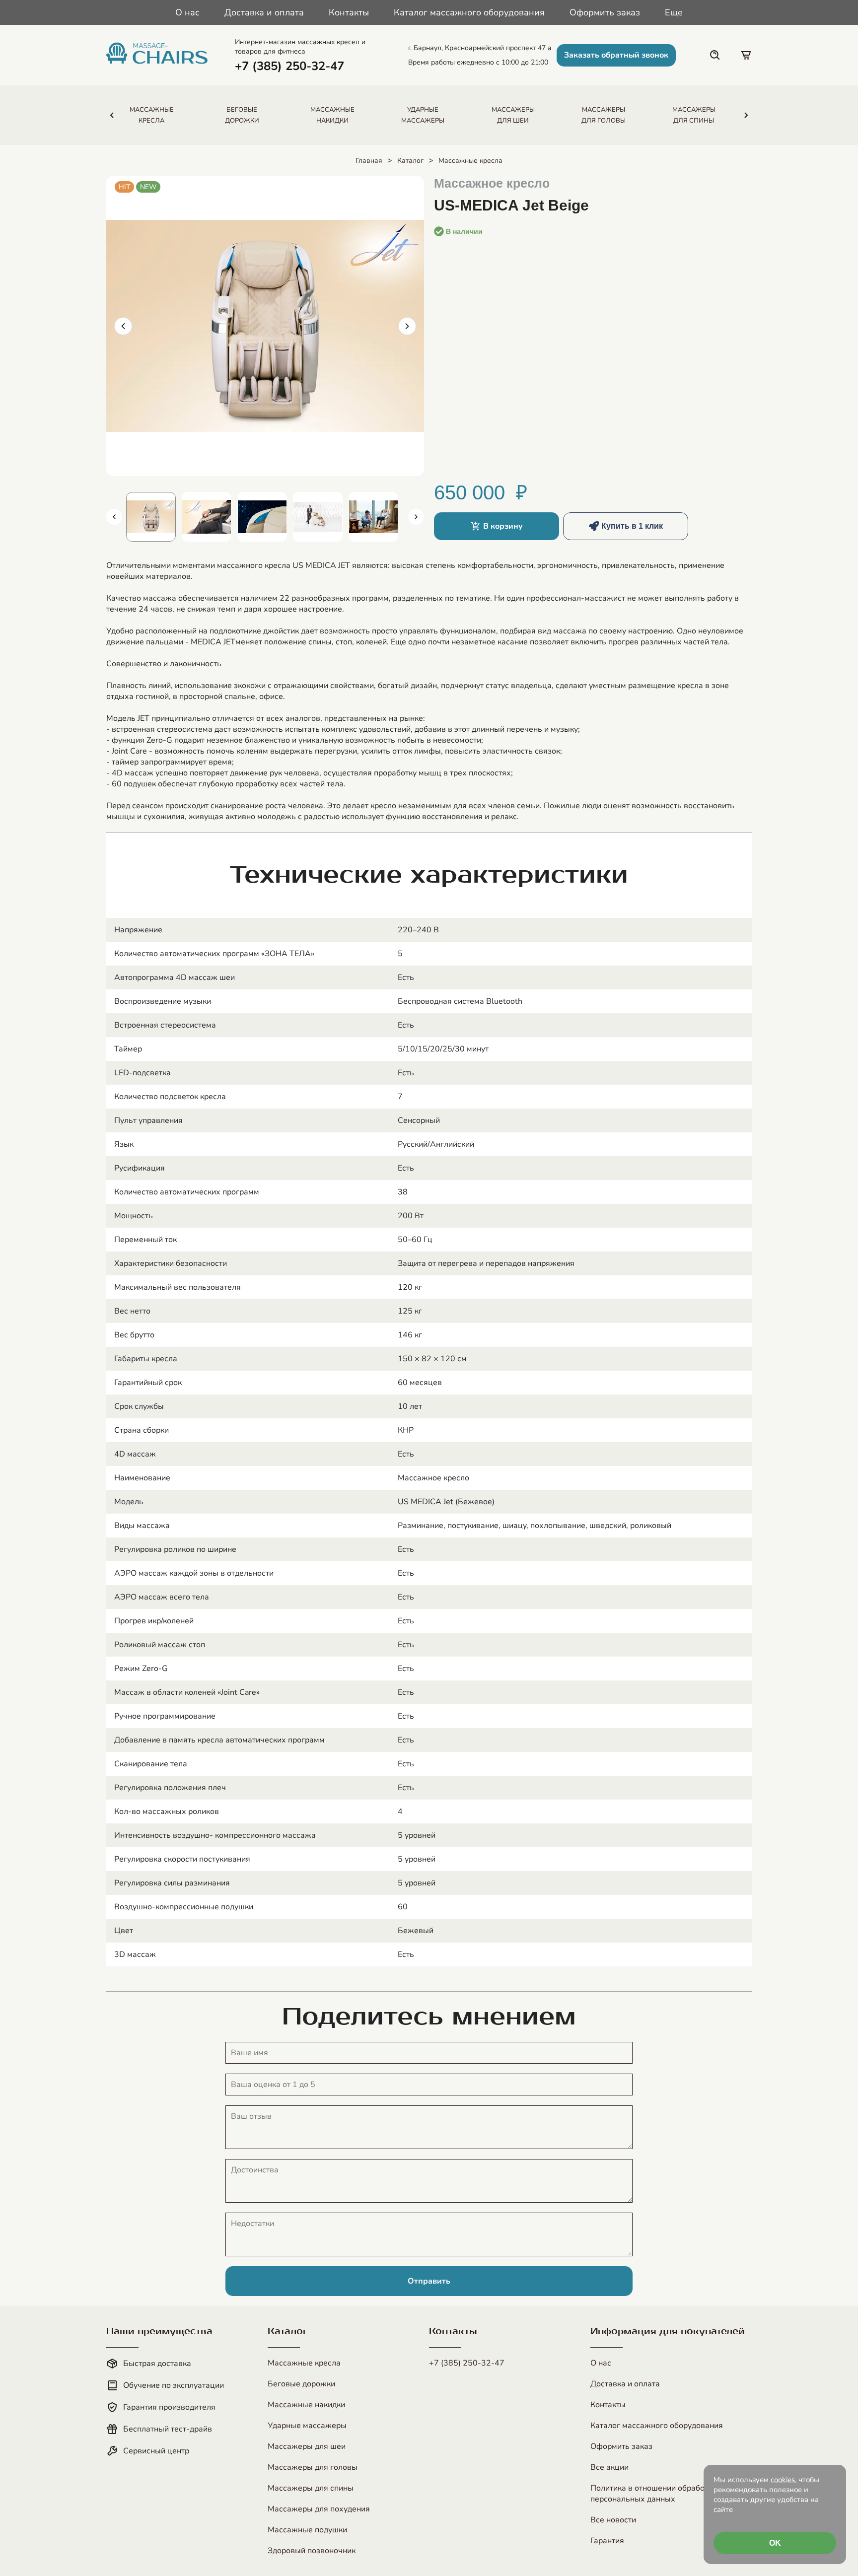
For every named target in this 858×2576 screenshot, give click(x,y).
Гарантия (607, 2541)
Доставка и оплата (264, 12)
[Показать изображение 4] (207, 517)
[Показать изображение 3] (151, 517)
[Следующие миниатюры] (416, 517)
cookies (783, 2480)
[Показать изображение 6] (318, 517)
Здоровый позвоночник (312, 2551)
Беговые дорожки (301, 2384)
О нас (187, 12)
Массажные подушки (307, 2530)
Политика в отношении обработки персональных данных (653, 2494)
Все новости (613, 2520)
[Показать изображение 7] (373, 517)
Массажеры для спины (311, 2488)
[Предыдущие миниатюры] (114, 517)
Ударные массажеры (307, 2426)
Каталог (410, 161)
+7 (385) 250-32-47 (467, 2363)
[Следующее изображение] (407, 326)
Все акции (609, 2467)
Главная (369, 161)
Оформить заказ (605, 12)
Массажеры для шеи (307, 2446)
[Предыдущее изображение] (123, 326)
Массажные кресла (470, 161)
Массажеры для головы (313, 2467)
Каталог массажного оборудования (469, 12)
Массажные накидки (306, 2405)
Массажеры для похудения (319, 2509)
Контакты (349, 12)
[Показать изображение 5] (262, 517)
